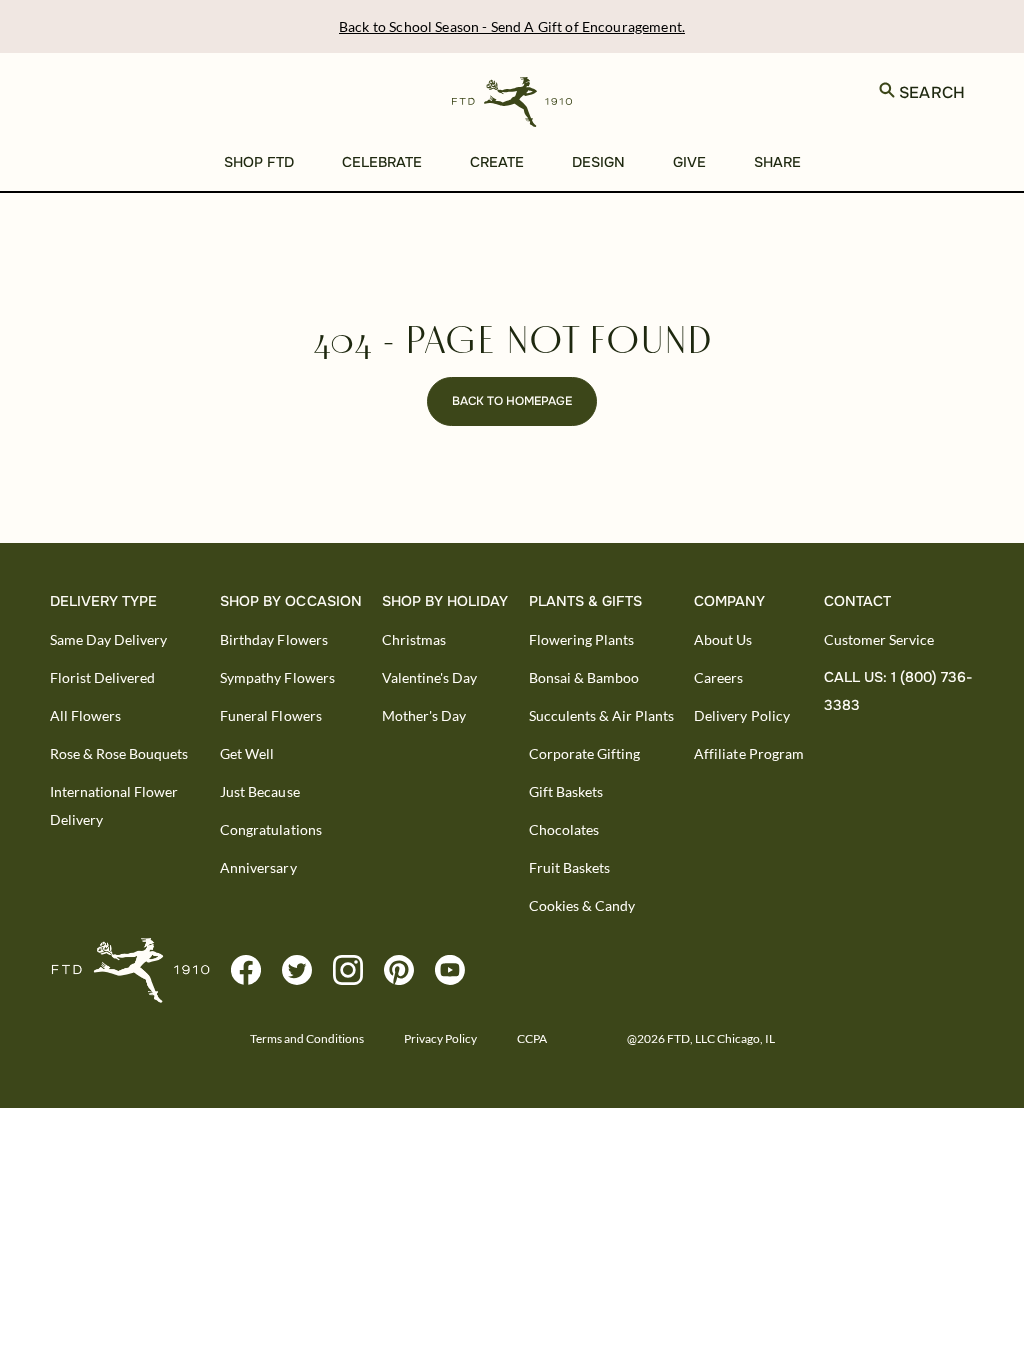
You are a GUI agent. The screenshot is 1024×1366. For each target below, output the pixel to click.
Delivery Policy (741, 715)
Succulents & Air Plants (601, 715)
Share (777, 162)
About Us (723, 639)
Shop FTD (259, 162)
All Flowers (85, 715)
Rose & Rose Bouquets (119, 753)
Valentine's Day (429, 677)
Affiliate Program (748, 753)
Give (689, 162)
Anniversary (258, 867)
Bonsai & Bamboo (584, 677)
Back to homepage (512, 401)
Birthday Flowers (273, 639)
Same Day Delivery (108, 639)
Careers (718, 677)
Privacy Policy (440, 1038)
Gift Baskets (566, 791)
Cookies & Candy (582, 905)
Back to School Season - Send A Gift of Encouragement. (512, 26)
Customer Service (879, 639)
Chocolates (564, 829)
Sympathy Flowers (277, 677)
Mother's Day (424, 715)
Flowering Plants (581, 639)
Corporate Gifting (584, 753)
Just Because (259, 791)
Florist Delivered (102, 677)
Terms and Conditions (307, 1038)
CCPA (532, 1038)
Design (598, 162)
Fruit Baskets (569, 867)
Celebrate (382, 162)
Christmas (414, 639)
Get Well (247, 753)
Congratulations (270, 829)
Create (497, 162)
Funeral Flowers (270, 715)
